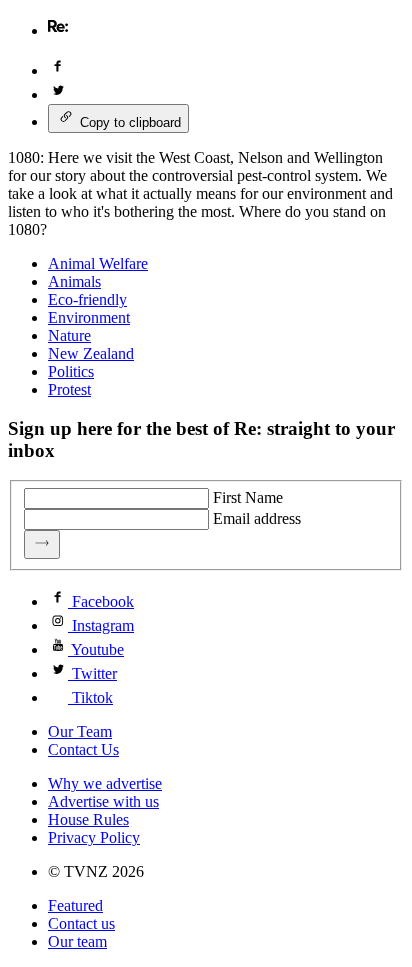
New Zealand (91, 353)
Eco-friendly (87, 299)
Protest (69, 389)
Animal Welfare (98, 263)
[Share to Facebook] (58, 70)
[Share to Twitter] (58, 94)
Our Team (80, 731)
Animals (74, 281)
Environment (89, 317)
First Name (248, 497)
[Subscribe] (42, 544)
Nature (69, 335)
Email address (257, 518)
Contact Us (83, 749)
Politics (71, 371)
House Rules (88, 819)
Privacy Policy (94, 837)
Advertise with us (103, 801)
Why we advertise (105, 783)
